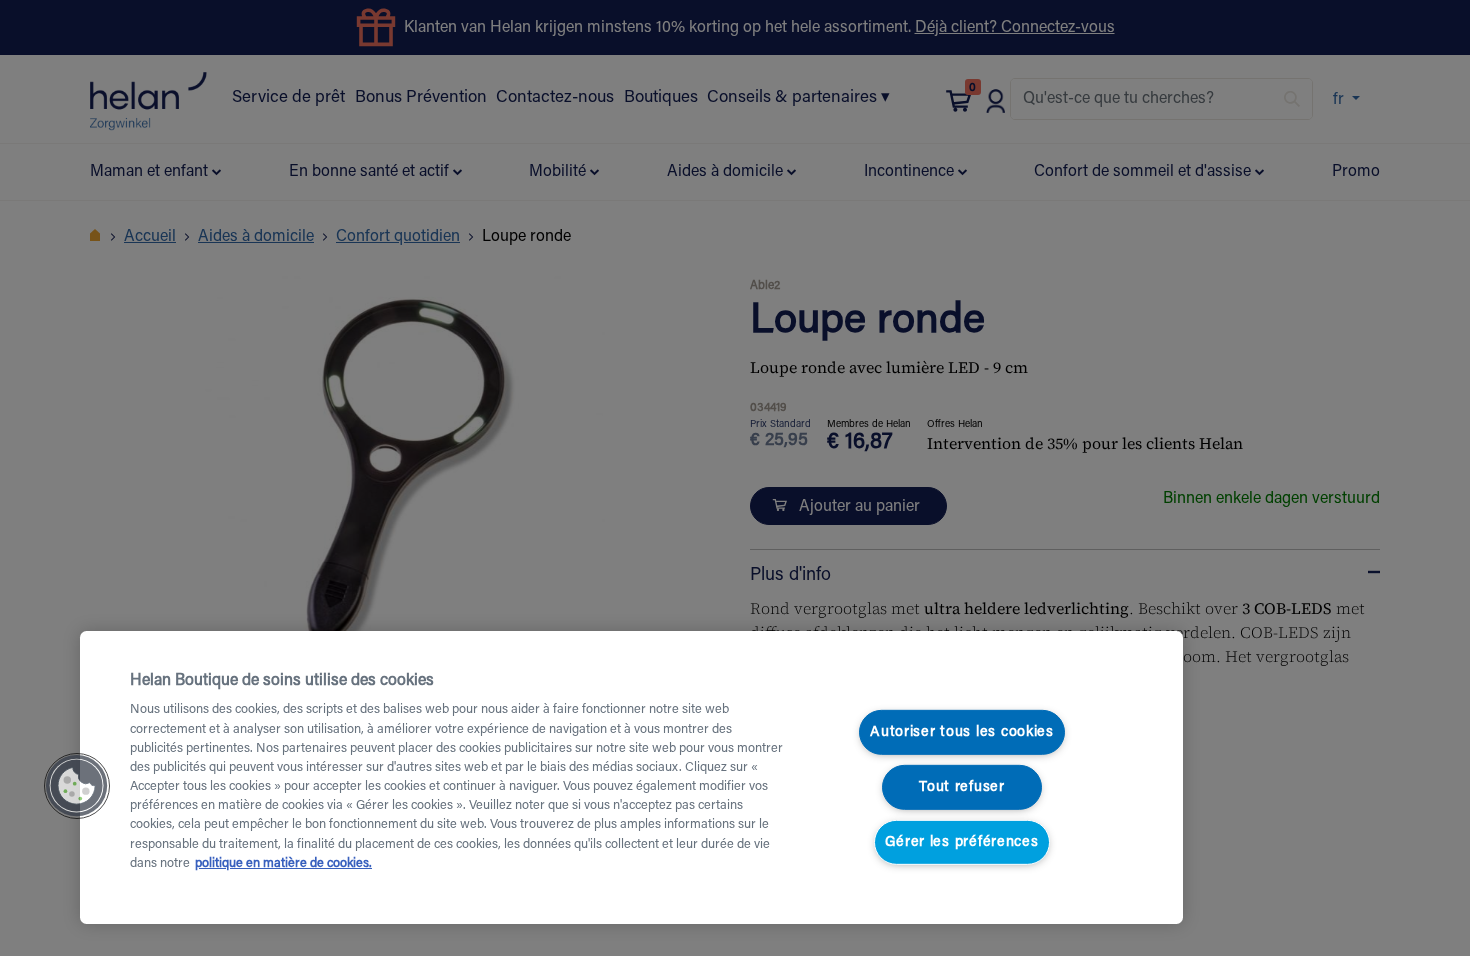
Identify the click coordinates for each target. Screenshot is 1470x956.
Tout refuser (962, 787)
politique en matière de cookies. (283, 864)
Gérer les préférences (961, 841)
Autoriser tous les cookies (962, 732)
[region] (631, 777)
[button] (77, 786)
